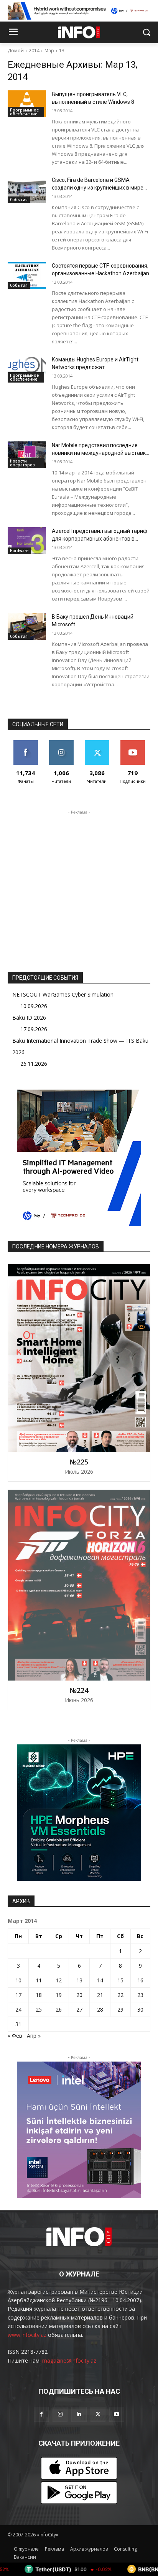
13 (62, 51)
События (19, 200)
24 (18, 2009)
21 (100, 1995)
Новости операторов (22, 463)
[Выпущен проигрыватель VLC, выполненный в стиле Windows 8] (27, 104)
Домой (16, 51)
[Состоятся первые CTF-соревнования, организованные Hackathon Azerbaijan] (27, 275)
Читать (61, 743)
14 (100, 1980)
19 (59, 1995)
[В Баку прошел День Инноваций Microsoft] (27, 626)
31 (18, 2024)
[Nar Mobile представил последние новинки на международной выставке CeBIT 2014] (27, 455)
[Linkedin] (79, 2414)
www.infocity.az (27, 2335)
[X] (98, 2414)
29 (120, 2009)
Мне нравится (26, 743)
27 (79, 2009)
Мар (49, 51)
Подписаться (132, 743)
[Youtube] (117, 2414)
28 (100, 2009)
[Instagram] (60, 2414)
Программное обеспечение (24, 112)
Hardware (19, 551)
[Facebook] (41, 2414)
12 (59, 1980)
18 (39, 1995)
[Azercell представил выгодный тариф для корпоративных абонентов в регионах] (27, 541)
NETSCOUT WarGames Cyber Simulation (63, 994)
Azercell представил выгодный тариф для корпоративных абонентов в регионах (100, 539)
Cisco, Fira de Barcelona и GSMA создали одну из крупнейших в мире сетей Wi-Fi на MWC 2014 (98, 188)
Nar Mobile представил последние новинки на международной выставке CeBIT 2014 (100, 453)
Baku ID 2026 (29, 1018)
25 (39, 2009)
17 (18, 1995)
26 (59, 2009)
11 (39, 1980)
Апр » (34, 2036)
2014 (34, 51)
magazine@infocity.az (69, 2361)
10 (18, 1980)
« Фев (15, 2036)
